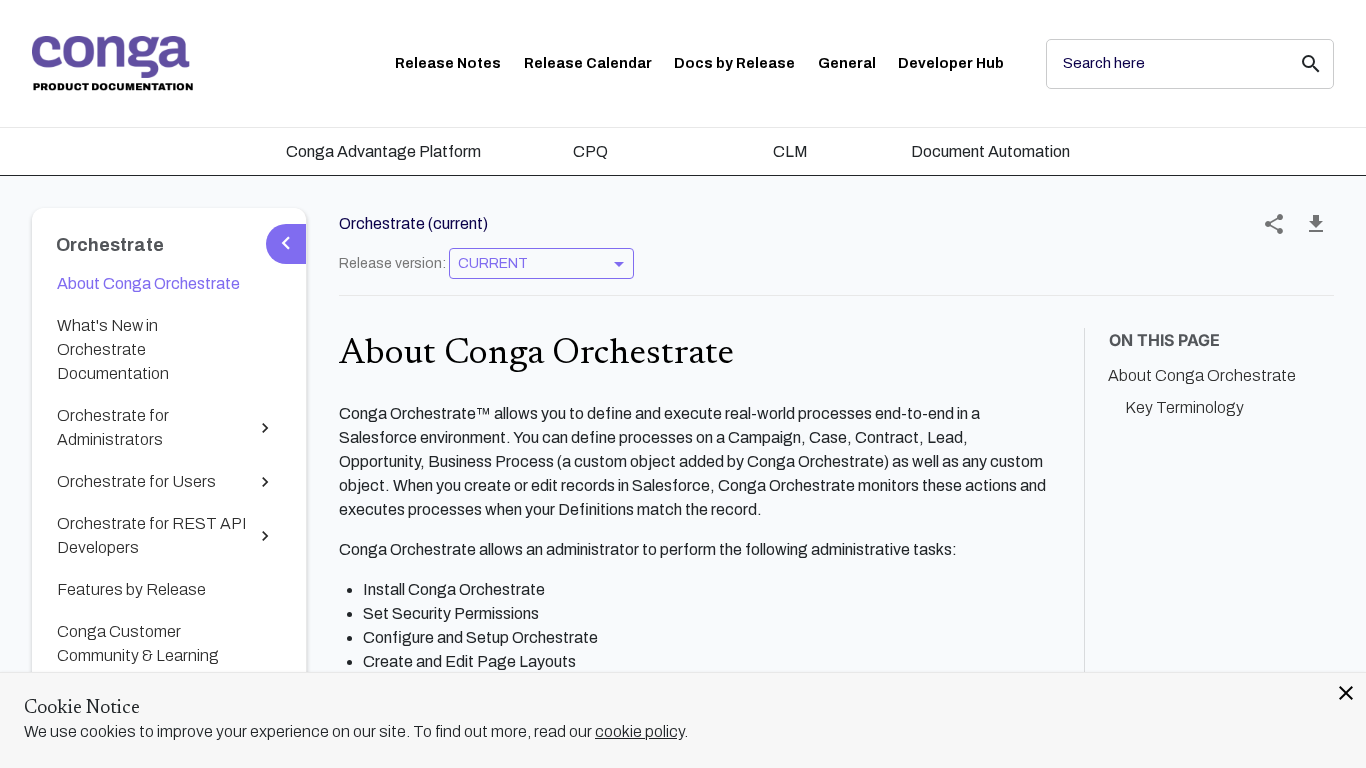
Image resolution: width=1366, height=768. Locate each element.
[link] (112, 63)
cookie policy (639, 731)
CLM (790, 151)
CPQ (590, 151)
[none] (1274, 224)
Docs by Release (734, 63)
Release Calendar (588, 63)
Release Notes (448, 63)
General (847, 63)
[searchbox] (1297, 64)
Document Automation (990, 151)
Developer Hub (951, 63)
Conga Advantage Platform (383, 151)
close (1346, 693)
